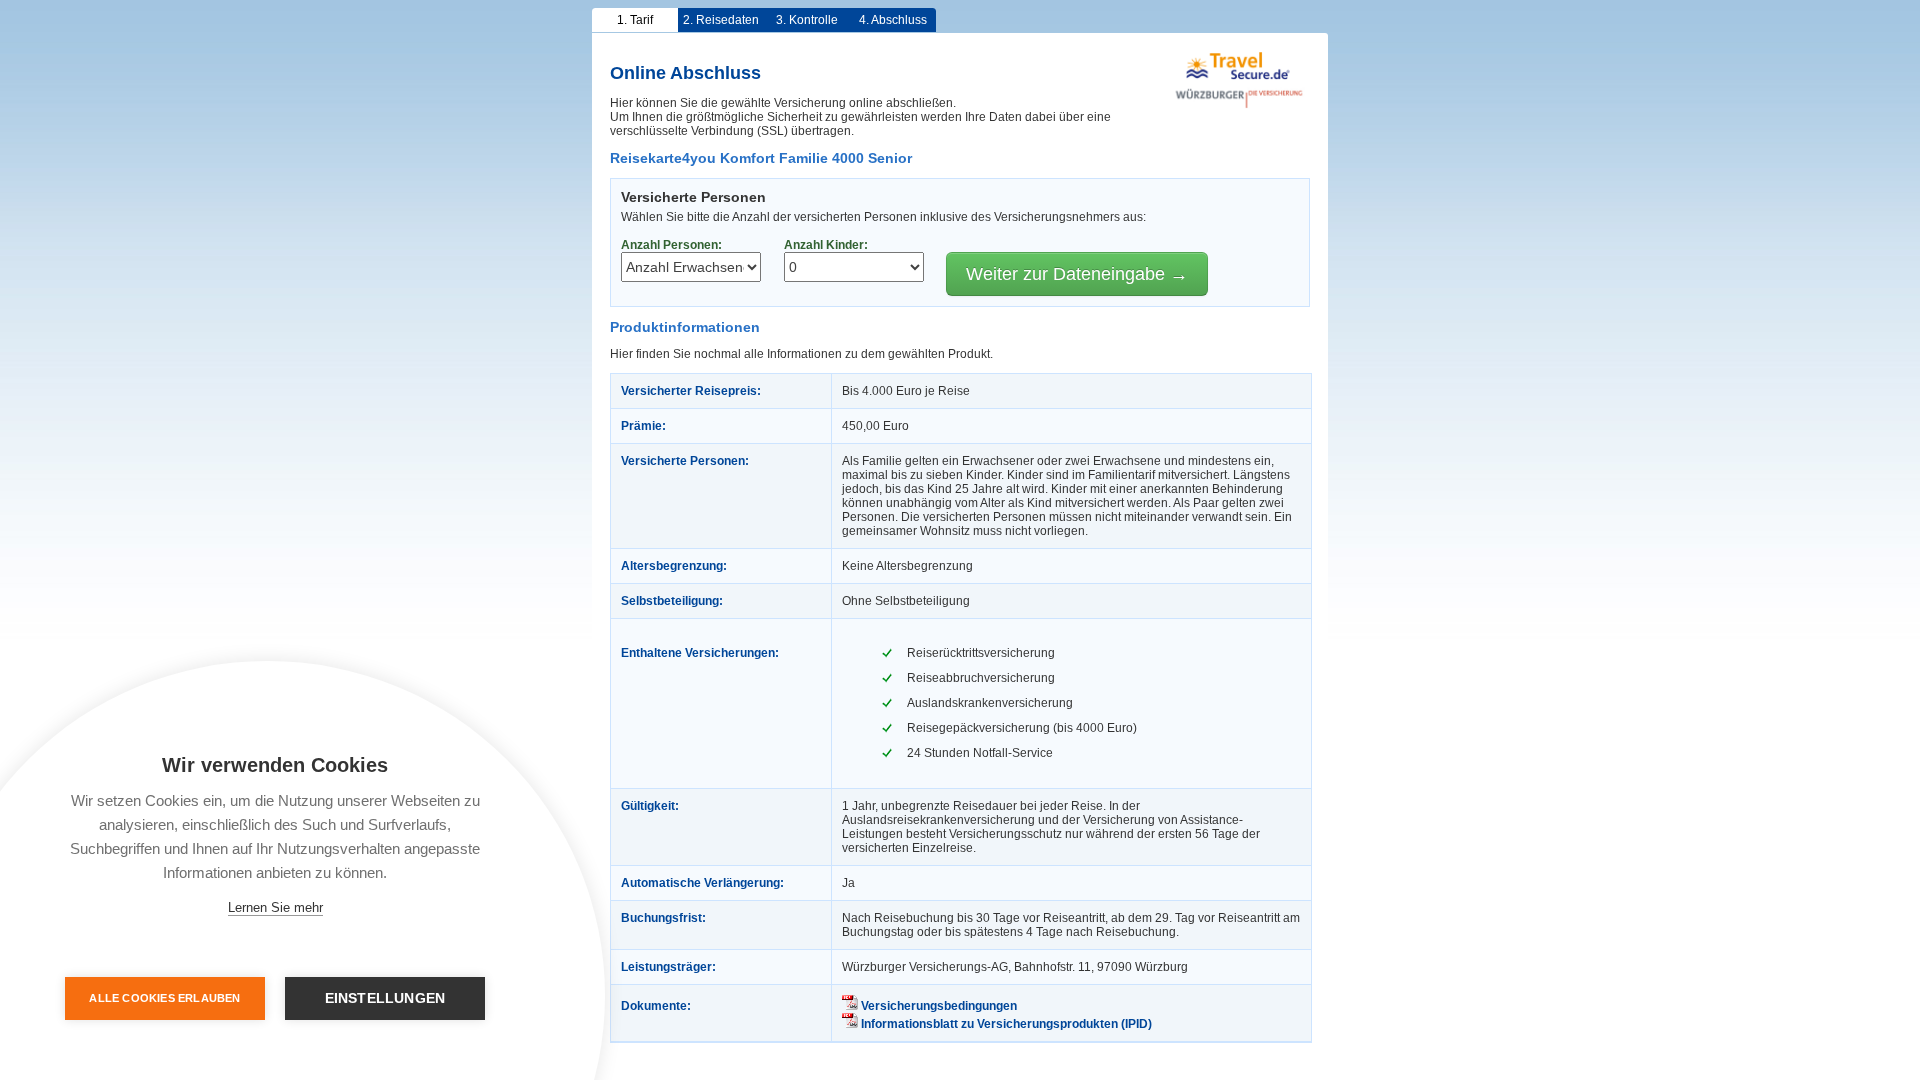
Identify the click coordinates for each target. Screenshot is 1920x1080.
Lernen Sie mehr (275, 907)
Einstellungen (385, 998)
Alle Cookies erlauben (164, 998)
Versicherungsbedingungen (937, 1006)
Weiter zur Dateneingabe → (1077, 274)
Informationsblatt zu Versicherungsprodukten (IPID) (1005, 1024)
